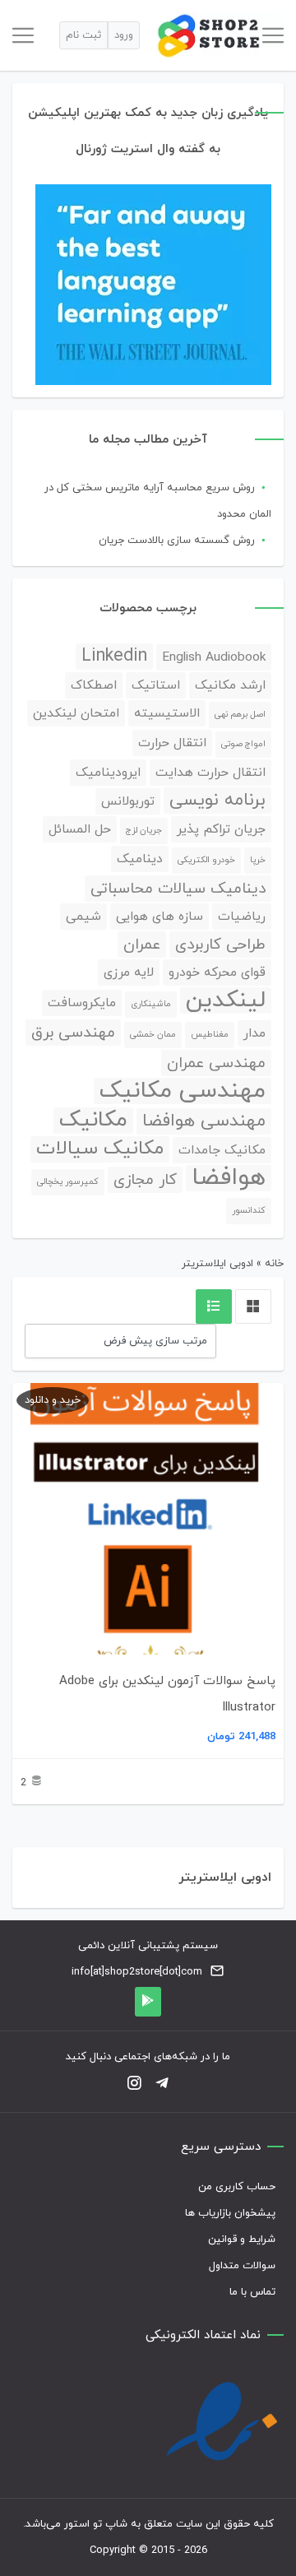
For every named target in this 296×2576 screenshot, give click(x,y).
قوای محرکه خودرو (217, 972)
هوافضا (229, 1178)
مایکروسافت (82, 1003)
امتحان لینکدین (76, 713)
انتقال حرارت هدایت (210, 773)
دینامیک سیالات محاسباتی (178, 889)
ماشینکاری (151, 1004)
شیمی (83, 917)
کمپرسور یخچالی (68, 1182)
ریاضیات (242, 917)
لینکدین (226, 1000)
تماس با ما (252, 2292)
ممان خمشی (153, 1035)
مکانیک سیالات (100, 1149)
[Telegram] (162, 2085)
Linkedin (114, 657)
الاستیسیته (167, 713)
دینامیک (140, 859)
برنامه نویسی (217, 801)
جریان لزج (144, 831)
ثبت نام (83, 35)
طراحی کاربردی (220, 945)
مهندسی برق (73, 1033)
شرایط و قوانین (242, 2239)
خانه (274, 1264)
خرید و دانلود (53, 1400)
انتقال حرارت (172, 743)
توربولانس (128, 801)
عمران (142, 945)
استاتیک (156, 685)
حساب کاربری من (237, 2187)
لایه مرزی (129, 972)
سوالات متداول (242, 2266)
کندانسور (249, 1211)
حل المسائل (80, 829)
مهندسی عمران (216, 1063)
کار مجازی (145, 1180)
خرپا (258, 860)
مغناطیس (210, 1035)
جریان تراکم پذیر (221, 829)
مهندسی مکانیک (183, 1091)
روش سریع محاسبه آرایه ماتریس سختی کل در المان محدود (158, 501)
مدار (254, 1033)
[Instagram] (134, 2085)
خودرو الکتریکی (206, 860)
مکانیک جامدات (222, 1150)
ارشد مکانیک (230, 685)
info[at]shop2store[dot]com (137, 1972)
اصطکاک (94, 685)
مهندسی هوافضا (204, 1121)
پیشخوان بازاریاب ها (230, 2213)
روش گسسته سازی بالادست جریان (177, 541)
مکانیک (93, 1121)
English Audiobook (214, 657)
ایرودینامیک (108, 773)
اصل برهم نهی (240, 715)
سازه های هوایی (160, 917)
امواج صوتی (243, 744)
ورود (124, 35)
